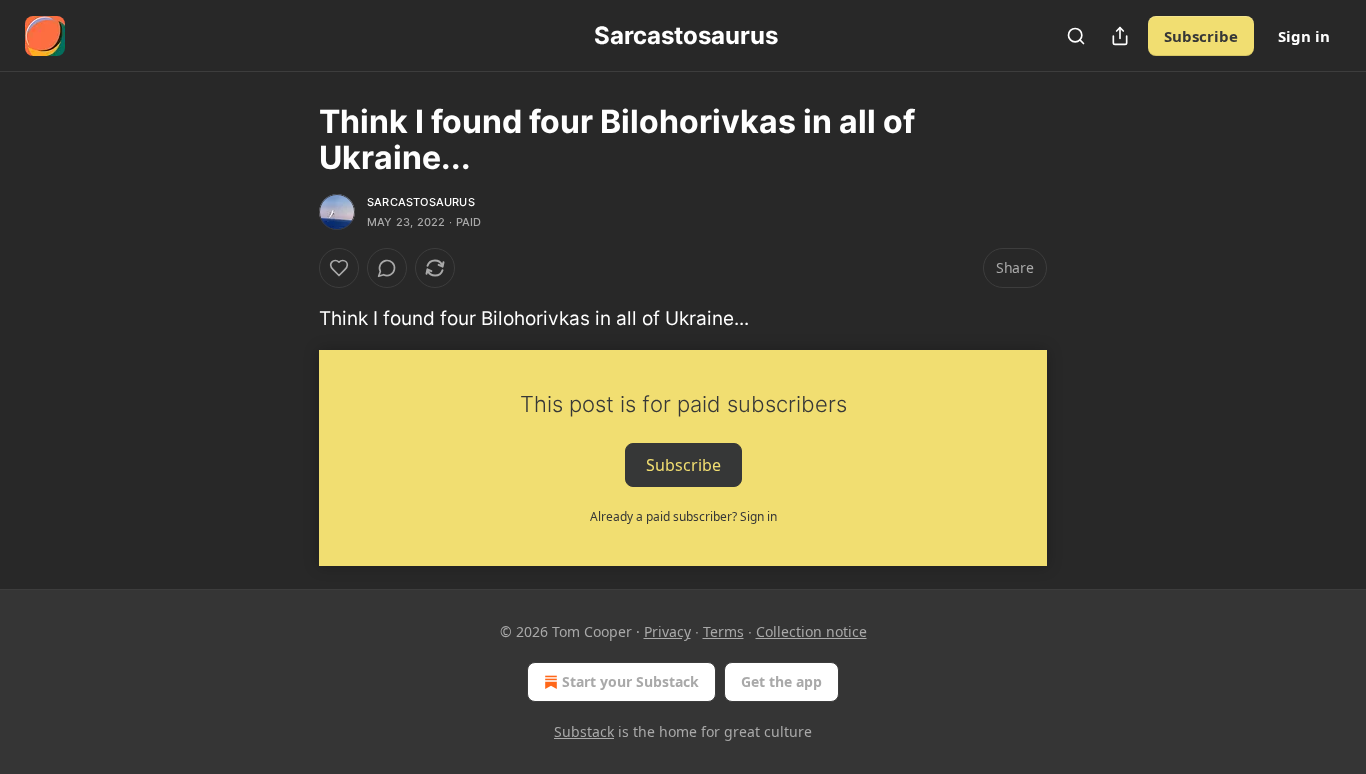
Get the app (781, 681)
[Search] (1076, 36)
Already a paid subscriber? (683, 516)
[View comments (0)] (387, 268)
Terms (723, 631)
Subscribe (1201, 36)
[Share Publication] (1120, 36)
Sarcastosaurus (421, 202)
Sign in (1304, 36)
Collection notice (811, 631)
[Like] (339, 268)
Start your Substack (630, 681)
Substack (584, 731)
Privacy (667, 631)
